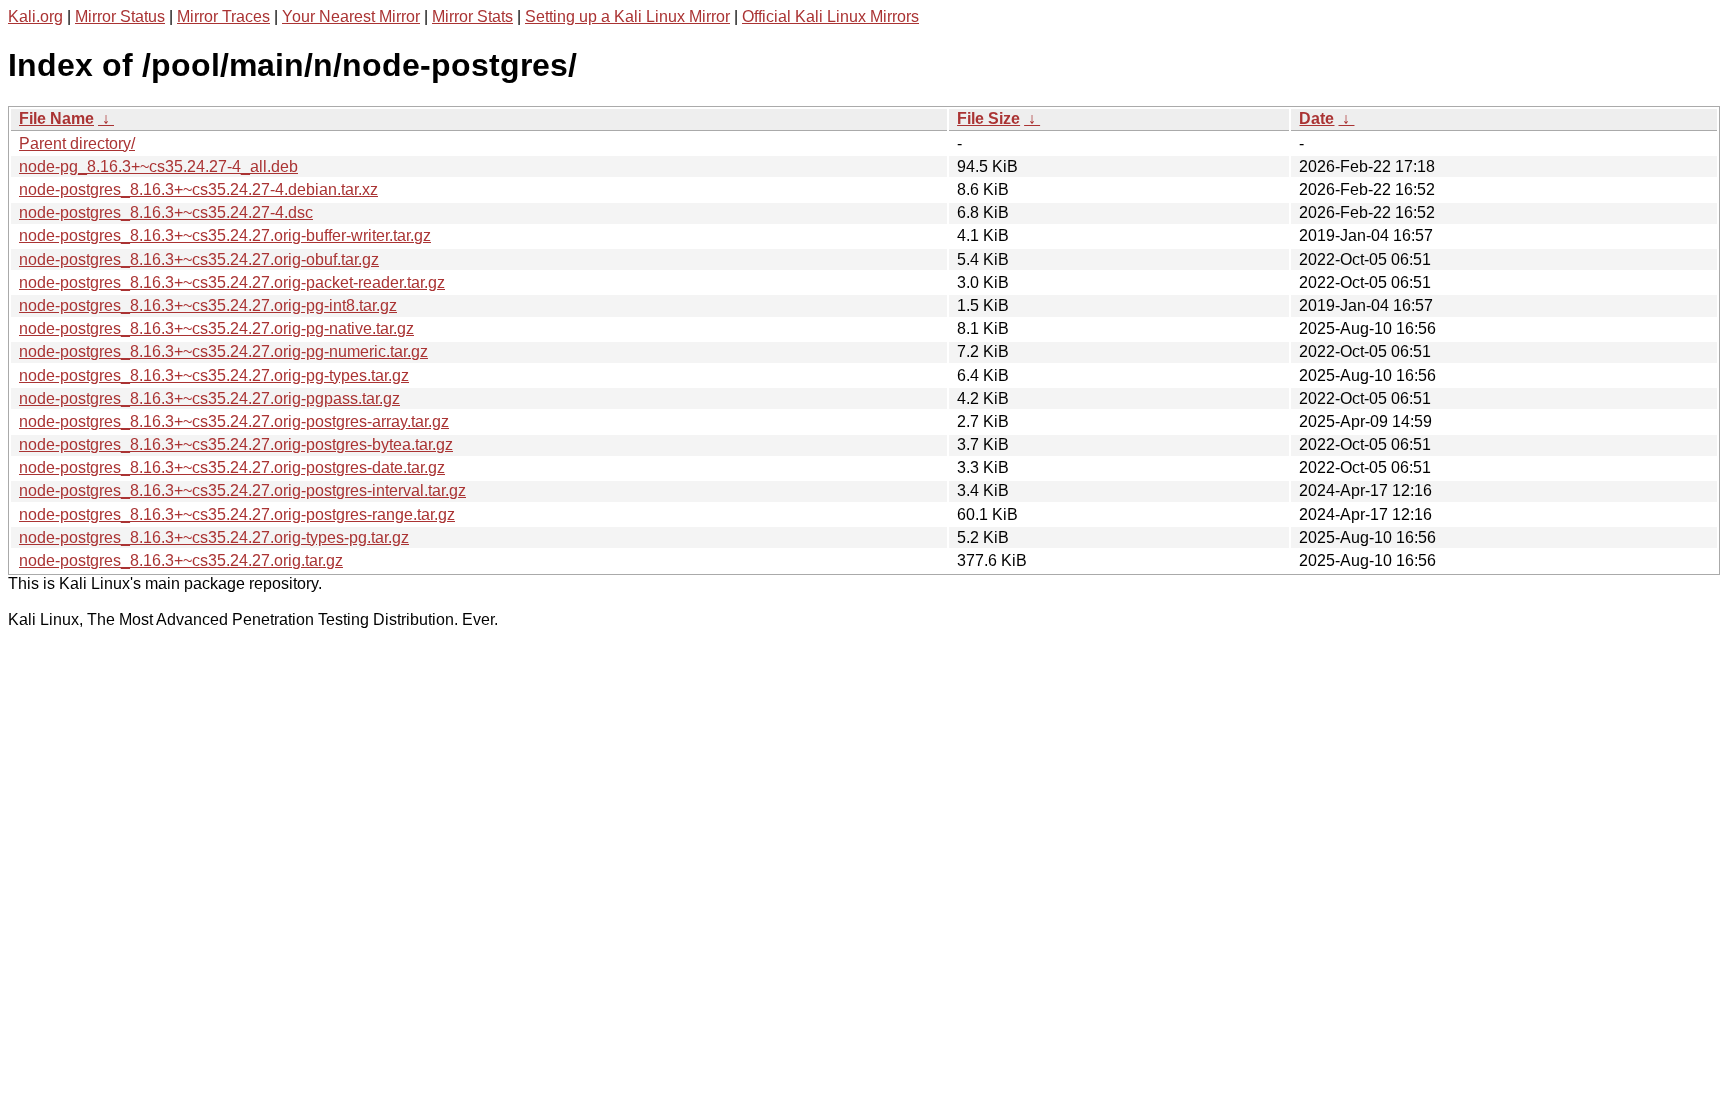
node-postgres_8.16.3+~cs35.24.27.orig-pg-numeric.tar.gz (223, 351)
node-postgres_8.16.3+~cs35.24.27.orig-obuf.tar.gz (199, 259)
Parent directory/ (77, 143)
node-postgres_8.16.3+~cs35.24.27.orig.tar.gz (181, 560)
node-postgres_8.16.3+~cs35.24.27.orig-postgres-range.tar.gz (237, 514)
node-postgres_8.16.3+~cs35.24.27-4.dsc (166, 212)
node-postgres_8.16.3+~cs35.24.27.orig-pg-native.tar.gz (216, 328)
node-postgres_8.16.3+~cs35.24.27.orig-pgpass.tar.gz (209, 398)
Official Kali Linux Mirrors (830, 16)
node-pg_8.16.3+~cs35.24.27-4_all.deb (158, 166)
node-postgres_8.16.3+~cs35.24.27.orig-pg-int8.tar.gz (208, 305)
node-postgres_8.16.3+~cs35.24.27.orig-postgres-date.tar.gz (232, 467)
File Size (988, 118)
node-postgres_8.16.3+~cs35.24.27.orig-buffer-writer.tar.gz (225, 235)
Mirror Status (120, 16)
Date (1316, 118)
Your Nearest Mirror (351, 16)
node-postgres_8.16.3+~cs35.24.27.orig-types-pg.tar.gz (214, 537)
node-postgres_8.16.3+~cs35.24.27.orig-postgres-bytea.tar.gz (236, 444)
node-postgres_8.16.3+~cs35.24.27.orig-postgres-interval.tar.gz (242, 490)
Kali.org (35, 16)
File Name (56, 118)
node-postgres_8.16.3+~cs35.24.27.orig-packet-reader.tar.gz (232, 282)
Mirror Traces (223, 16)
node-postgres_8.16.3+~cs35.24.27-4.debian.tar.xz (198, 189)
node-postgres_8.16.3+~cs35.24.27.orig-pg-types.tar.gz (214, 375)
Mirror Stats (472, 16)
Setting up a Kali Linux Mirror (627, 16)
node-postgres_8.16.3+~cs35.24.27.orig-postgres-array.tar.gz (234, 421)
